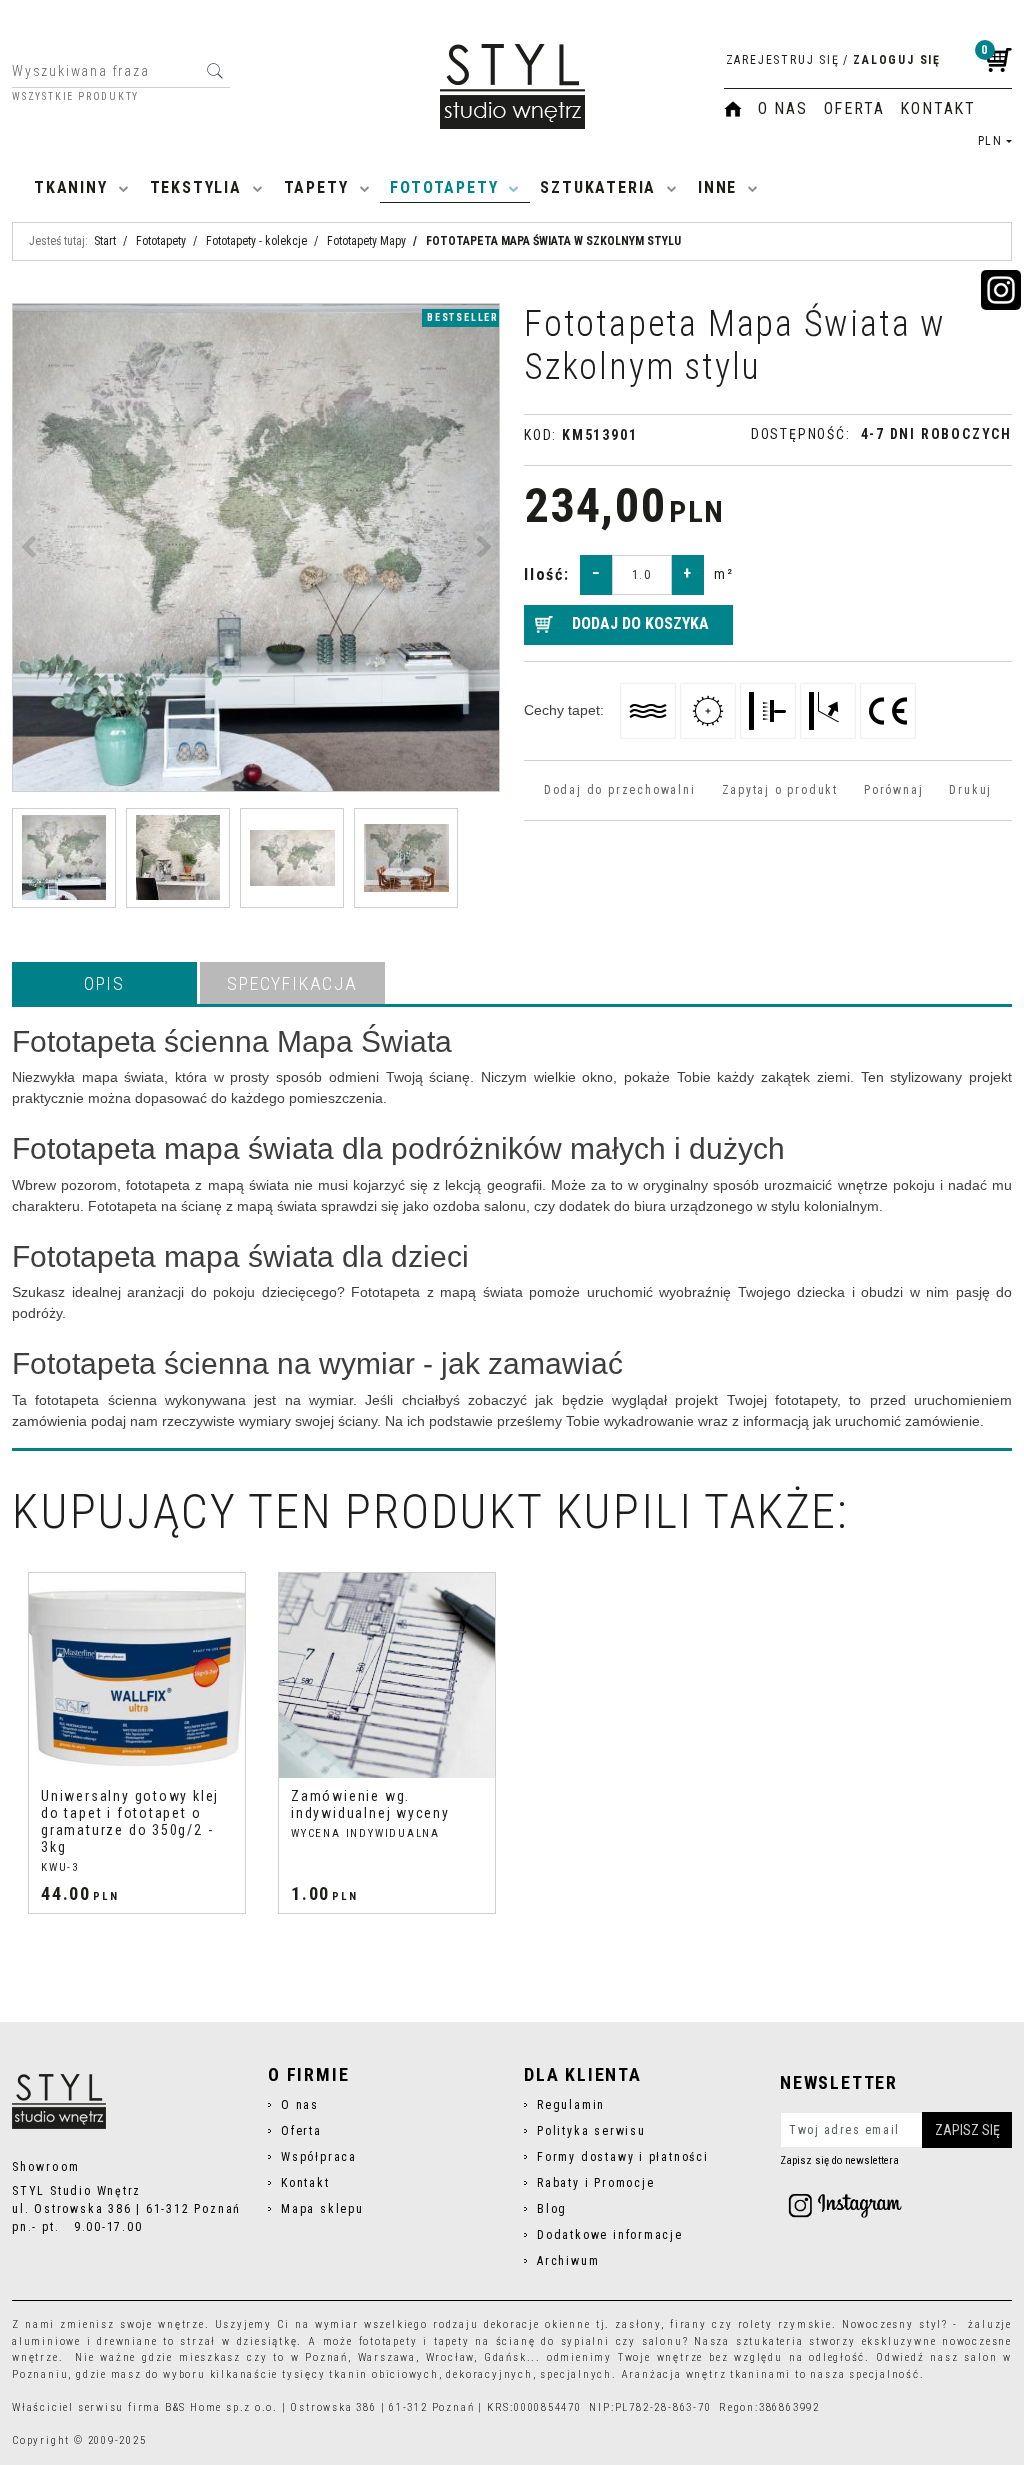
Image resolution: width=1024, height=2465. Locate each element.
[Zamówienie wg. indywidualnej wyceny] (387, 1675)
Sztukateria (598, 187)
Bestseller (463, 317)
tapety (452, 2341)
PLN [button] (990, 141)
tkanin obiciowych (383, 2374)
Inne (717, 187)
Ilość (547, 574)
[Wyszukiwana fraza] (214, 71)
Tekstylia (196, 187)
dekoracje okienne (537, 2324)
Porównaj (893, 790)
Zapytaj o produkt (780, 790)
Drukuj (970, 790)
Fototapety (444, 187)
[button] (104, 983)
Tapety (316, 187)
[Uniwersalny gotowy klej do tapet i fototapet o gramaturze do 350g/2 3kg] (137, 1675)
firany (688, 2324)
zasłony (638, 2324)
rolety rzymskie (785, 2324)
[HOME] (733, 109)
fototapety (388, 2341)
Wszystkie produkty (75, 97)
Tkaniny (71, 187)
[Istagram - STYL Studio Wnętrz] (845, 2205)
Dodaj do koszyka (640, 623)
